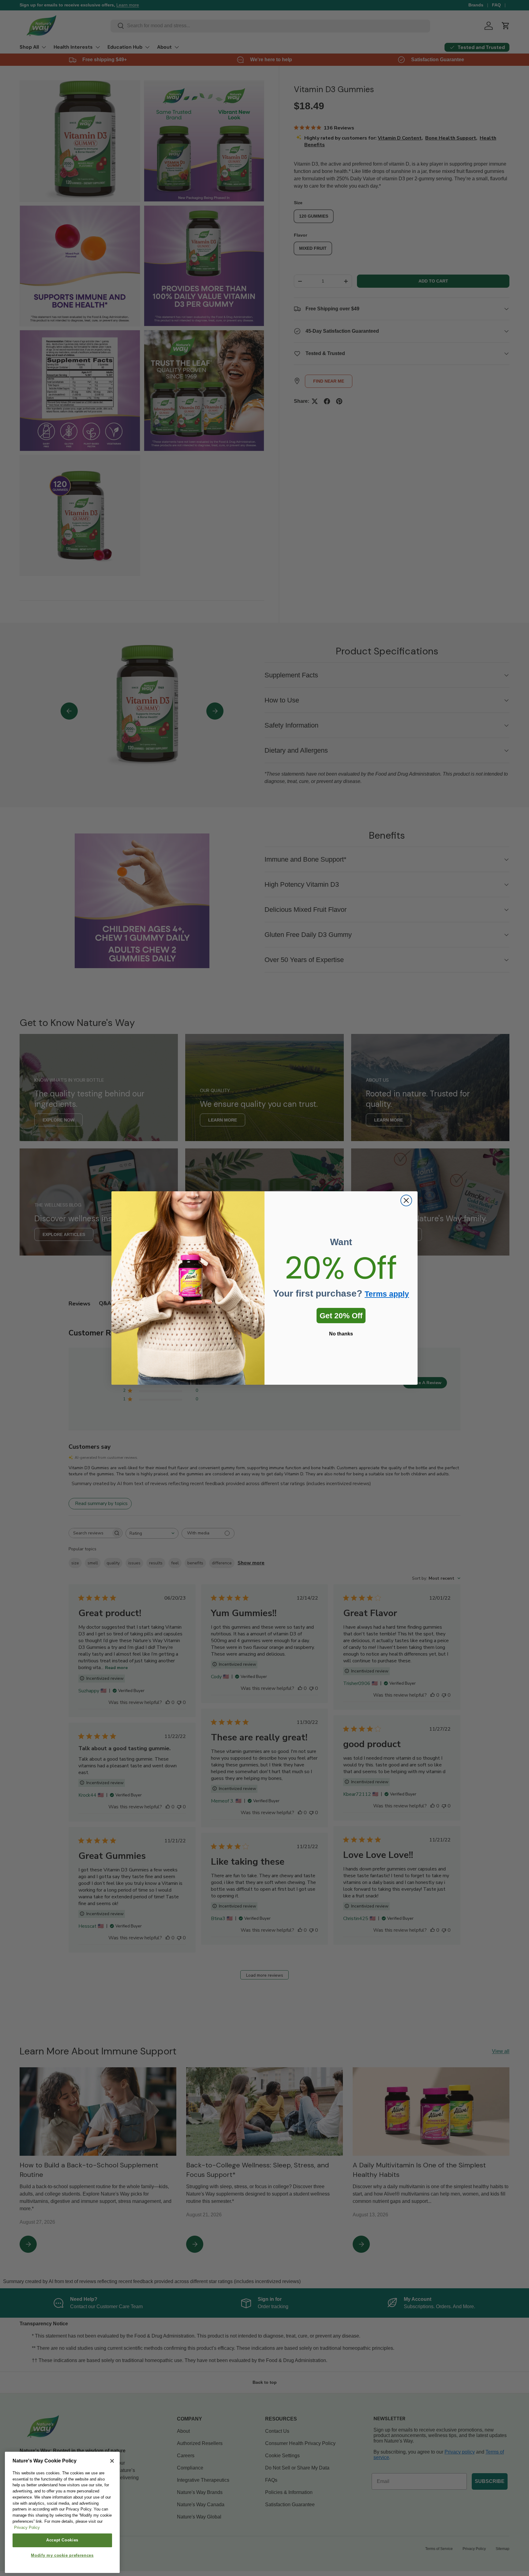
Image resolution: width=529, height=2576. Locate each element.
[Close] (112, 2461)
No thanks (341, 1334)
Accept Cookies (62, 2540)
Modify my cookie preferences (62, 2555)
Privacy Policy (27, 2527)
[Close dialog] (406, 1200)
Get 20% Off (341, 1316)
